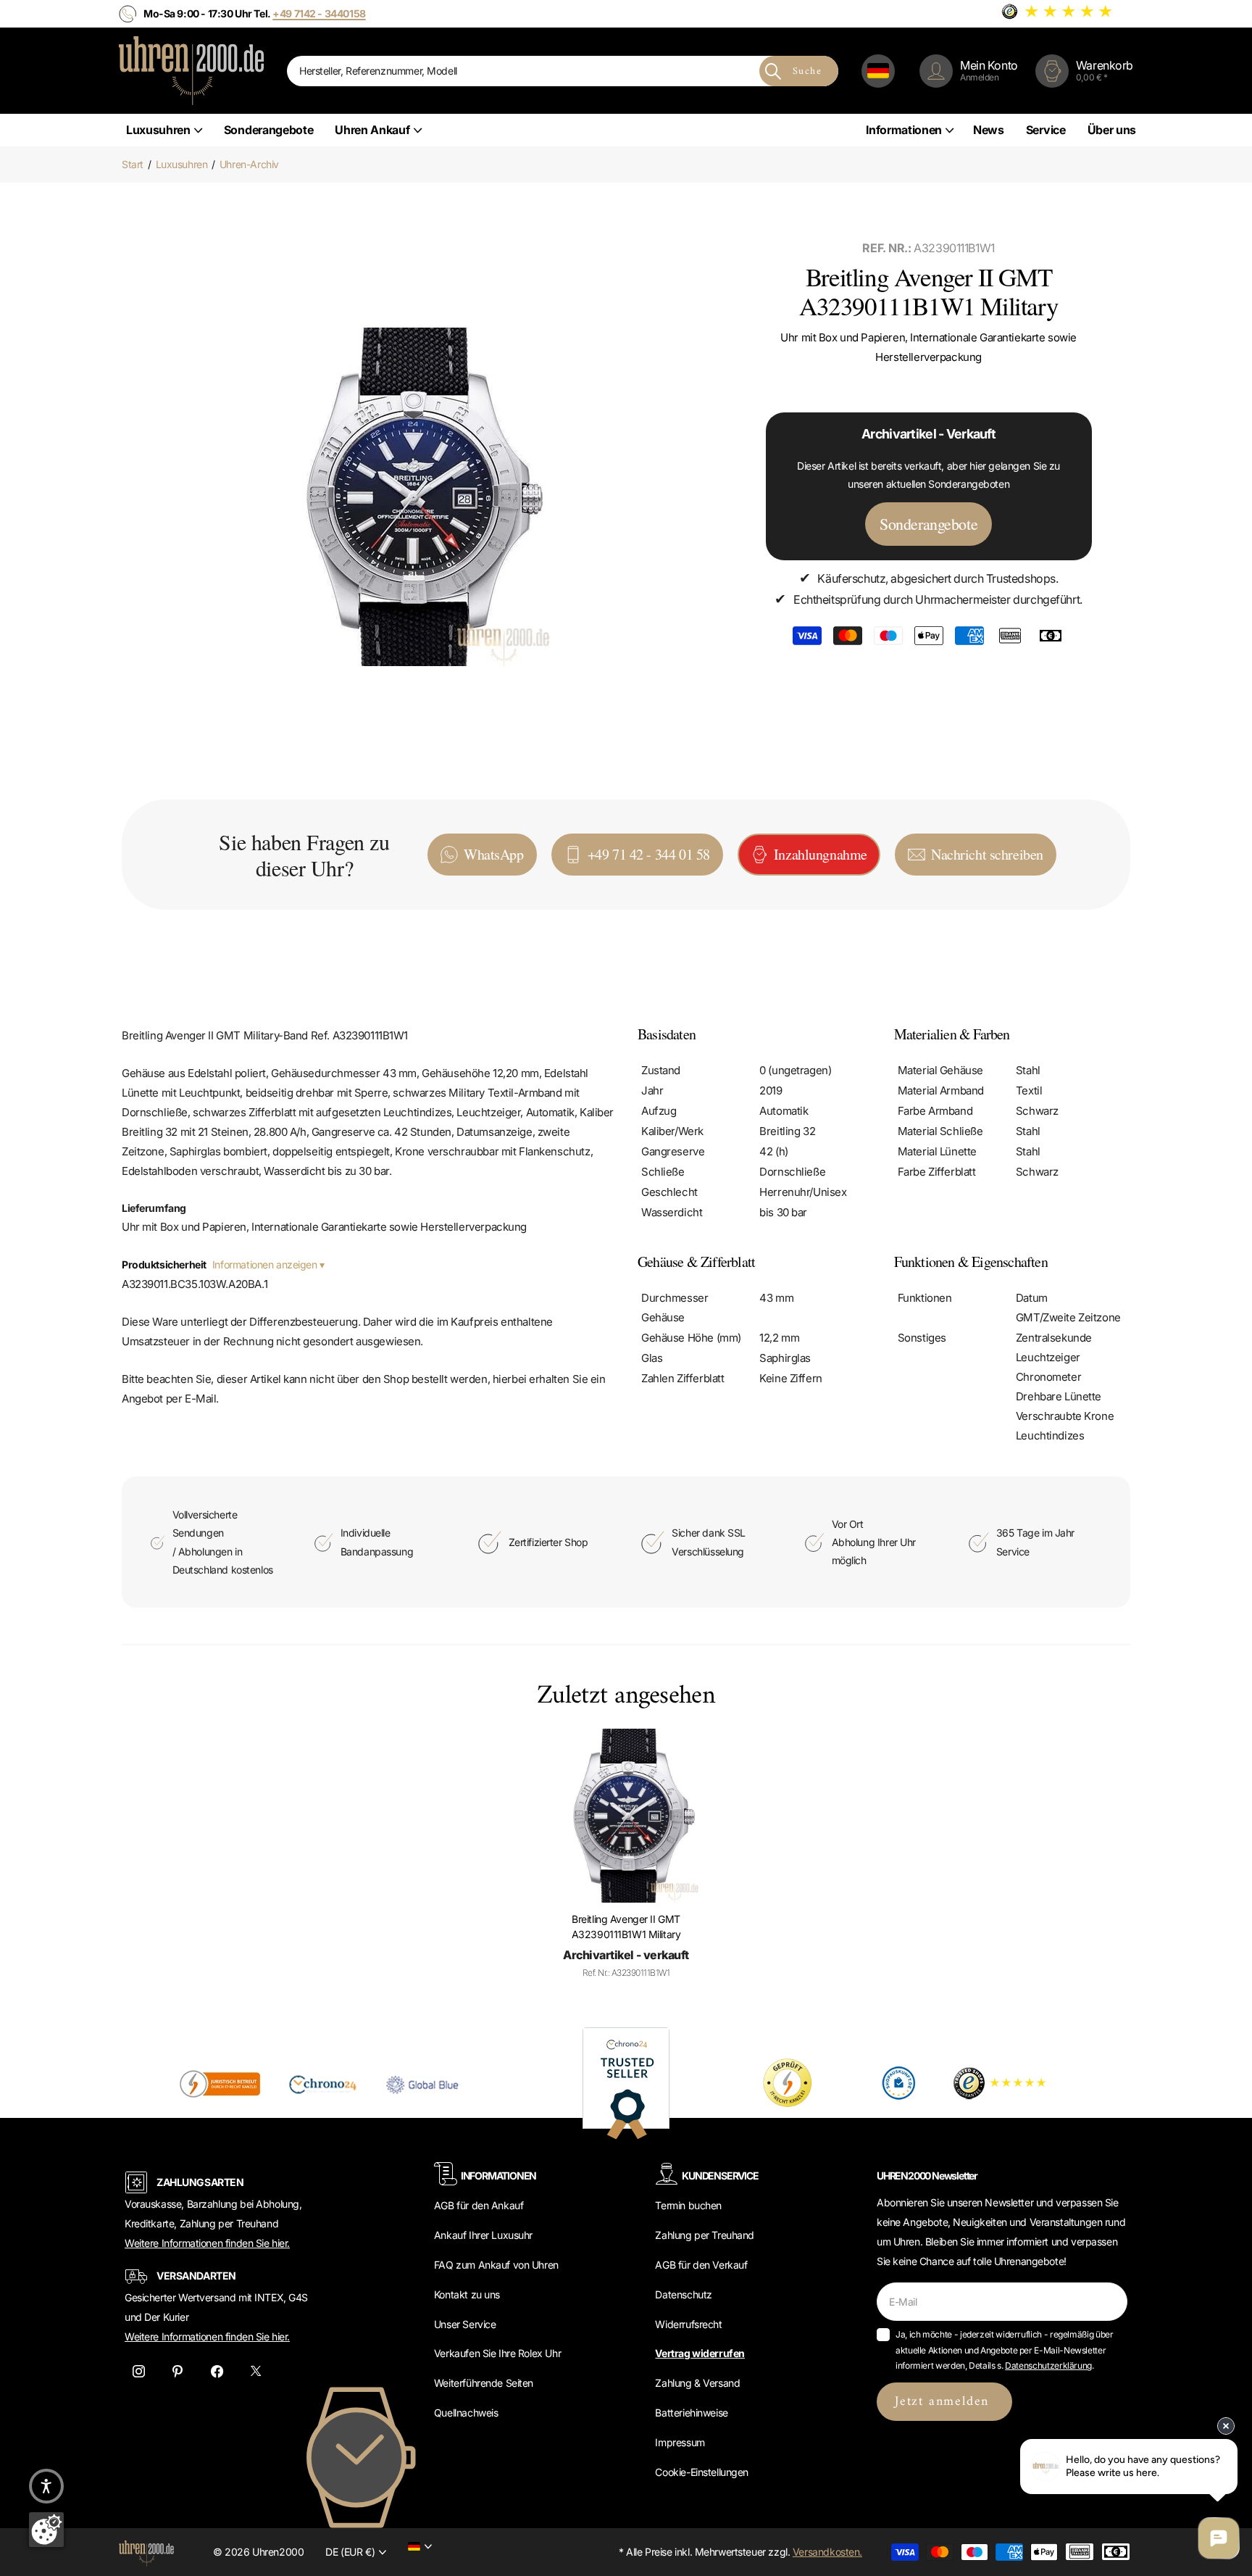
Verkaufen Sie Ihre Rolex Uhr (497, 2353)
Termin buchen (688, 2205)
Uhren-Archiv (249, 164)
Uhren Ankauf (372, 130)
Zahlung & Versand (697, 2383)
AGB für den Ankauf (479, 2205)
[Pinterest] (178, 2372)
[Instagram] (138, 2372)
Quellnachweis (466, 2413)
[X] (256, 2372)
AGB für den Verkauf (701, 2265)
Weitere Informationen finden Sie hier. (207, 2243)
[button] (46, 2486)
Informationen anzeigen (266, 1264)
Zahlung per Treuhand (705, 2235)
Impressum (680, 2442)
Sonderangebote (269, 130)
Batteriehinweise (691, 2413)
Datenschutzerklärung (1048, 2365)
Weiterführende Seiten (484, 2383)
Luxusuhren (158, 130)
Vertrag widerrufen (700, 2353)
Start (133, 164)
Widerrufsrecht (688, 2324)
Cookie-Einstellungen (702, 2472)
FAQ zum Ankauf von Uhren (496, 2265)
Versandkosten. (827, 2552)
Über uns (1112, 130)
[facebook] (217, 2372)
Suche (807, 71)
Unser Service (465, 2324)
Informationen (904, 130)
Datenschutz (683, 2294)
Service (1046, 130)
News (989, 130)
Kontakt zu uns (467, 2294)
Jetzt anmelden (944, 2402)
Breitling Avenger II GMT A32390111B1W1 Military (626, 1927)
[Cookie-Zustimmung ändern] (46, 2530)
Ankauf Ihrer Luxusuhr (483, 2235)
